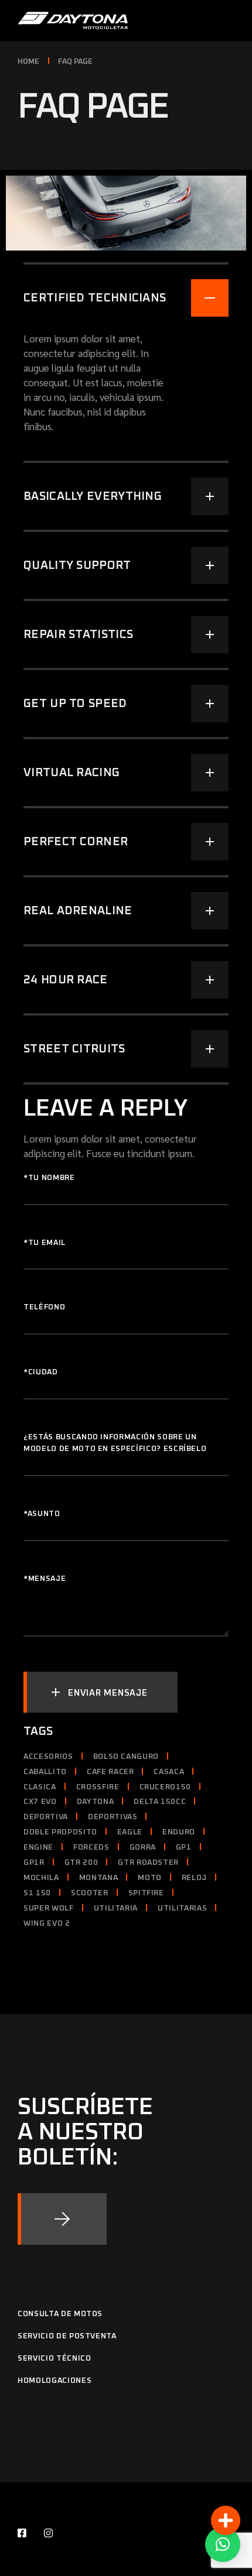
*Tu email (45, 1243)
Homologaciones (55, 2381)
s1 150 (37, 1893)
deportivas (113, 1817)
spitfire (146, 1893)
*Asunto (42, 1514)
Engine (38, 1848)
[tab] (126, 289)
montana (99, 1878)
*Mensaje (45, 1579)
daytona (96, 1802)
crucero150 (166, 1787)
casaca (169, 1772)
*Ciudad (41, 1372)
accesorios (48, 1757)
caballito (45, 1772)
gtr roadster (148, 1863)
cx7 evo (40, 1802)
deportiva (46, 1817)
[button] (223, 2544)
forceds (91, 1848)
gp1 (184, 1848)
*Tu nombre (49, 1178)
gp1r (34, 1863)
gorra (143, 1848)
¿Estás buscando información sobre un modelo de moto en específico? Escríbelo (115, 1443)
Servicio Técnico (54, 2359)
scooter (90, 1893)
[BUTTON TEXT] (62, 2219)
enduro (179, 1832)
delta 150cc (160, 1802)
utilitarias (182, 1908)
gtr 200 (81, 1863)
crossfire (98, 1787)
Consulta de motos (60, 2314)
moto (150, 1878)
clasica (40, 1787)
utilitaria (116, 1908)
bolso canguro (126, 1757)
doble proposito (60, 1832)
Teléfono (44, 1307)
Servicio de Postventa (67, 2336)
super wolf (49, 1908)
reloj (194, 1878)
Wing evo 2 (47, 1924)
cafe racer (110, 1772)
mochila (41, 1878)
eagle (130, 1832)
